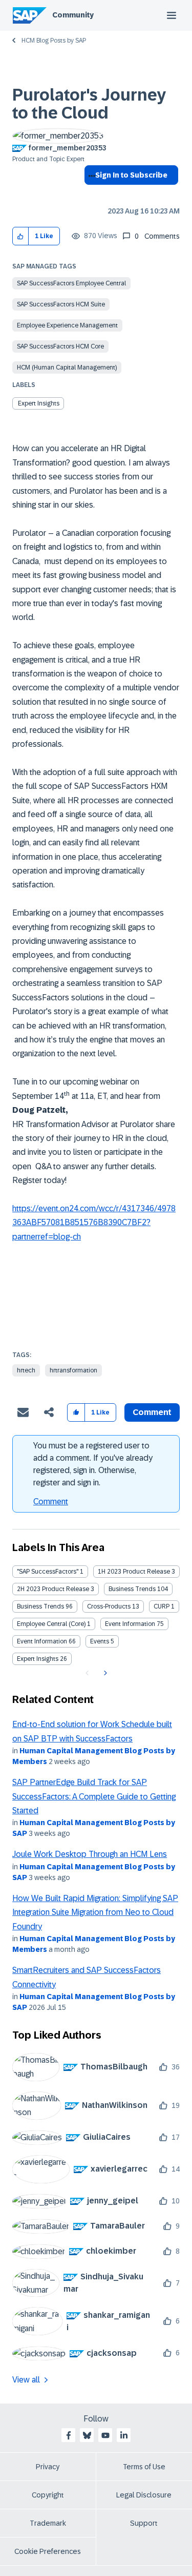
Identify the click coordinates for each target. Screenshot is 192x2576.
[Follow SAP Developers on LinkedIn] (124, 2435)
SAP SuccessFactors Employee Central (71, 283)
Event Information (130, 1624)
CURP (162, 1606)
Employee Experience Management (67, 325)
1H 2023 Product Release (134, 1572)
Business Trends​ (40, 1606)
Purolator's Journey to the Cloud (89, 104)
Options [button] (90, 193)
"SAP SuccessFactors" (48, 1572)
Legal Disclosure (144, 2495)
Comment (51, 1502)
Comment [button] (152, 1412)
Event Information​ (42, 1641)
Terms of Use (144, 2467)
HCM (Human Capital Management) (67, 367)
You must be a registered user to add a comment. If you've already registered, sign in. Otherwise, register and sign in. (93, 1464)
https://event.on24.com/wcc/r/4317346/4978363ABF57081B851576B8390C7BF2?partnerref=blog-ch (94, 1223)
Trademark (48, 2523)
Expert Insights (39, 403)
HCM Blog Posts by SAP (54, 41)
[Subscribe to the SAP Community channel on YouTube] (105, 2435)
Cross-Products (109, 1606)
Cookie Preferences (48, 2551)
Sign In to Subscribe (131, 175)
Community (73, 15)
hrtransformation (73, 1370)
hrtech (26, 1370)
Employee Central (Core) (51, 1624)
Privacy (48, 2467)
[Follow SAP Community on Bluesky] (87, 2435)
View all (26, 2380)
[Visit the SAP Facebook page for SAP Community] (69, 2435)
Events (100, 1641)
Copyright (48, 2495)
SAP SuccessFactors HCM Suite (61, 304)
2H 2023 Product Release (53, 1589)
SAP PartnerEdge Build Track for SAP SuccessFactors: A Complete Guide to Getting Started (94, 1796)
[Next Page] (104, 1673)
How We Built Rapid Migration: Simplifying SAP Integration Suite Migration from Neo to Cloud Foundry (95, 1912)
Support (144, 2523)
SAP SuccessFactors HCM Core (60, 346)
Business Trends (132, 1589)
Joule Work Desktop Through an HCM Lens (90, 1854)
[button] (21, 236)
